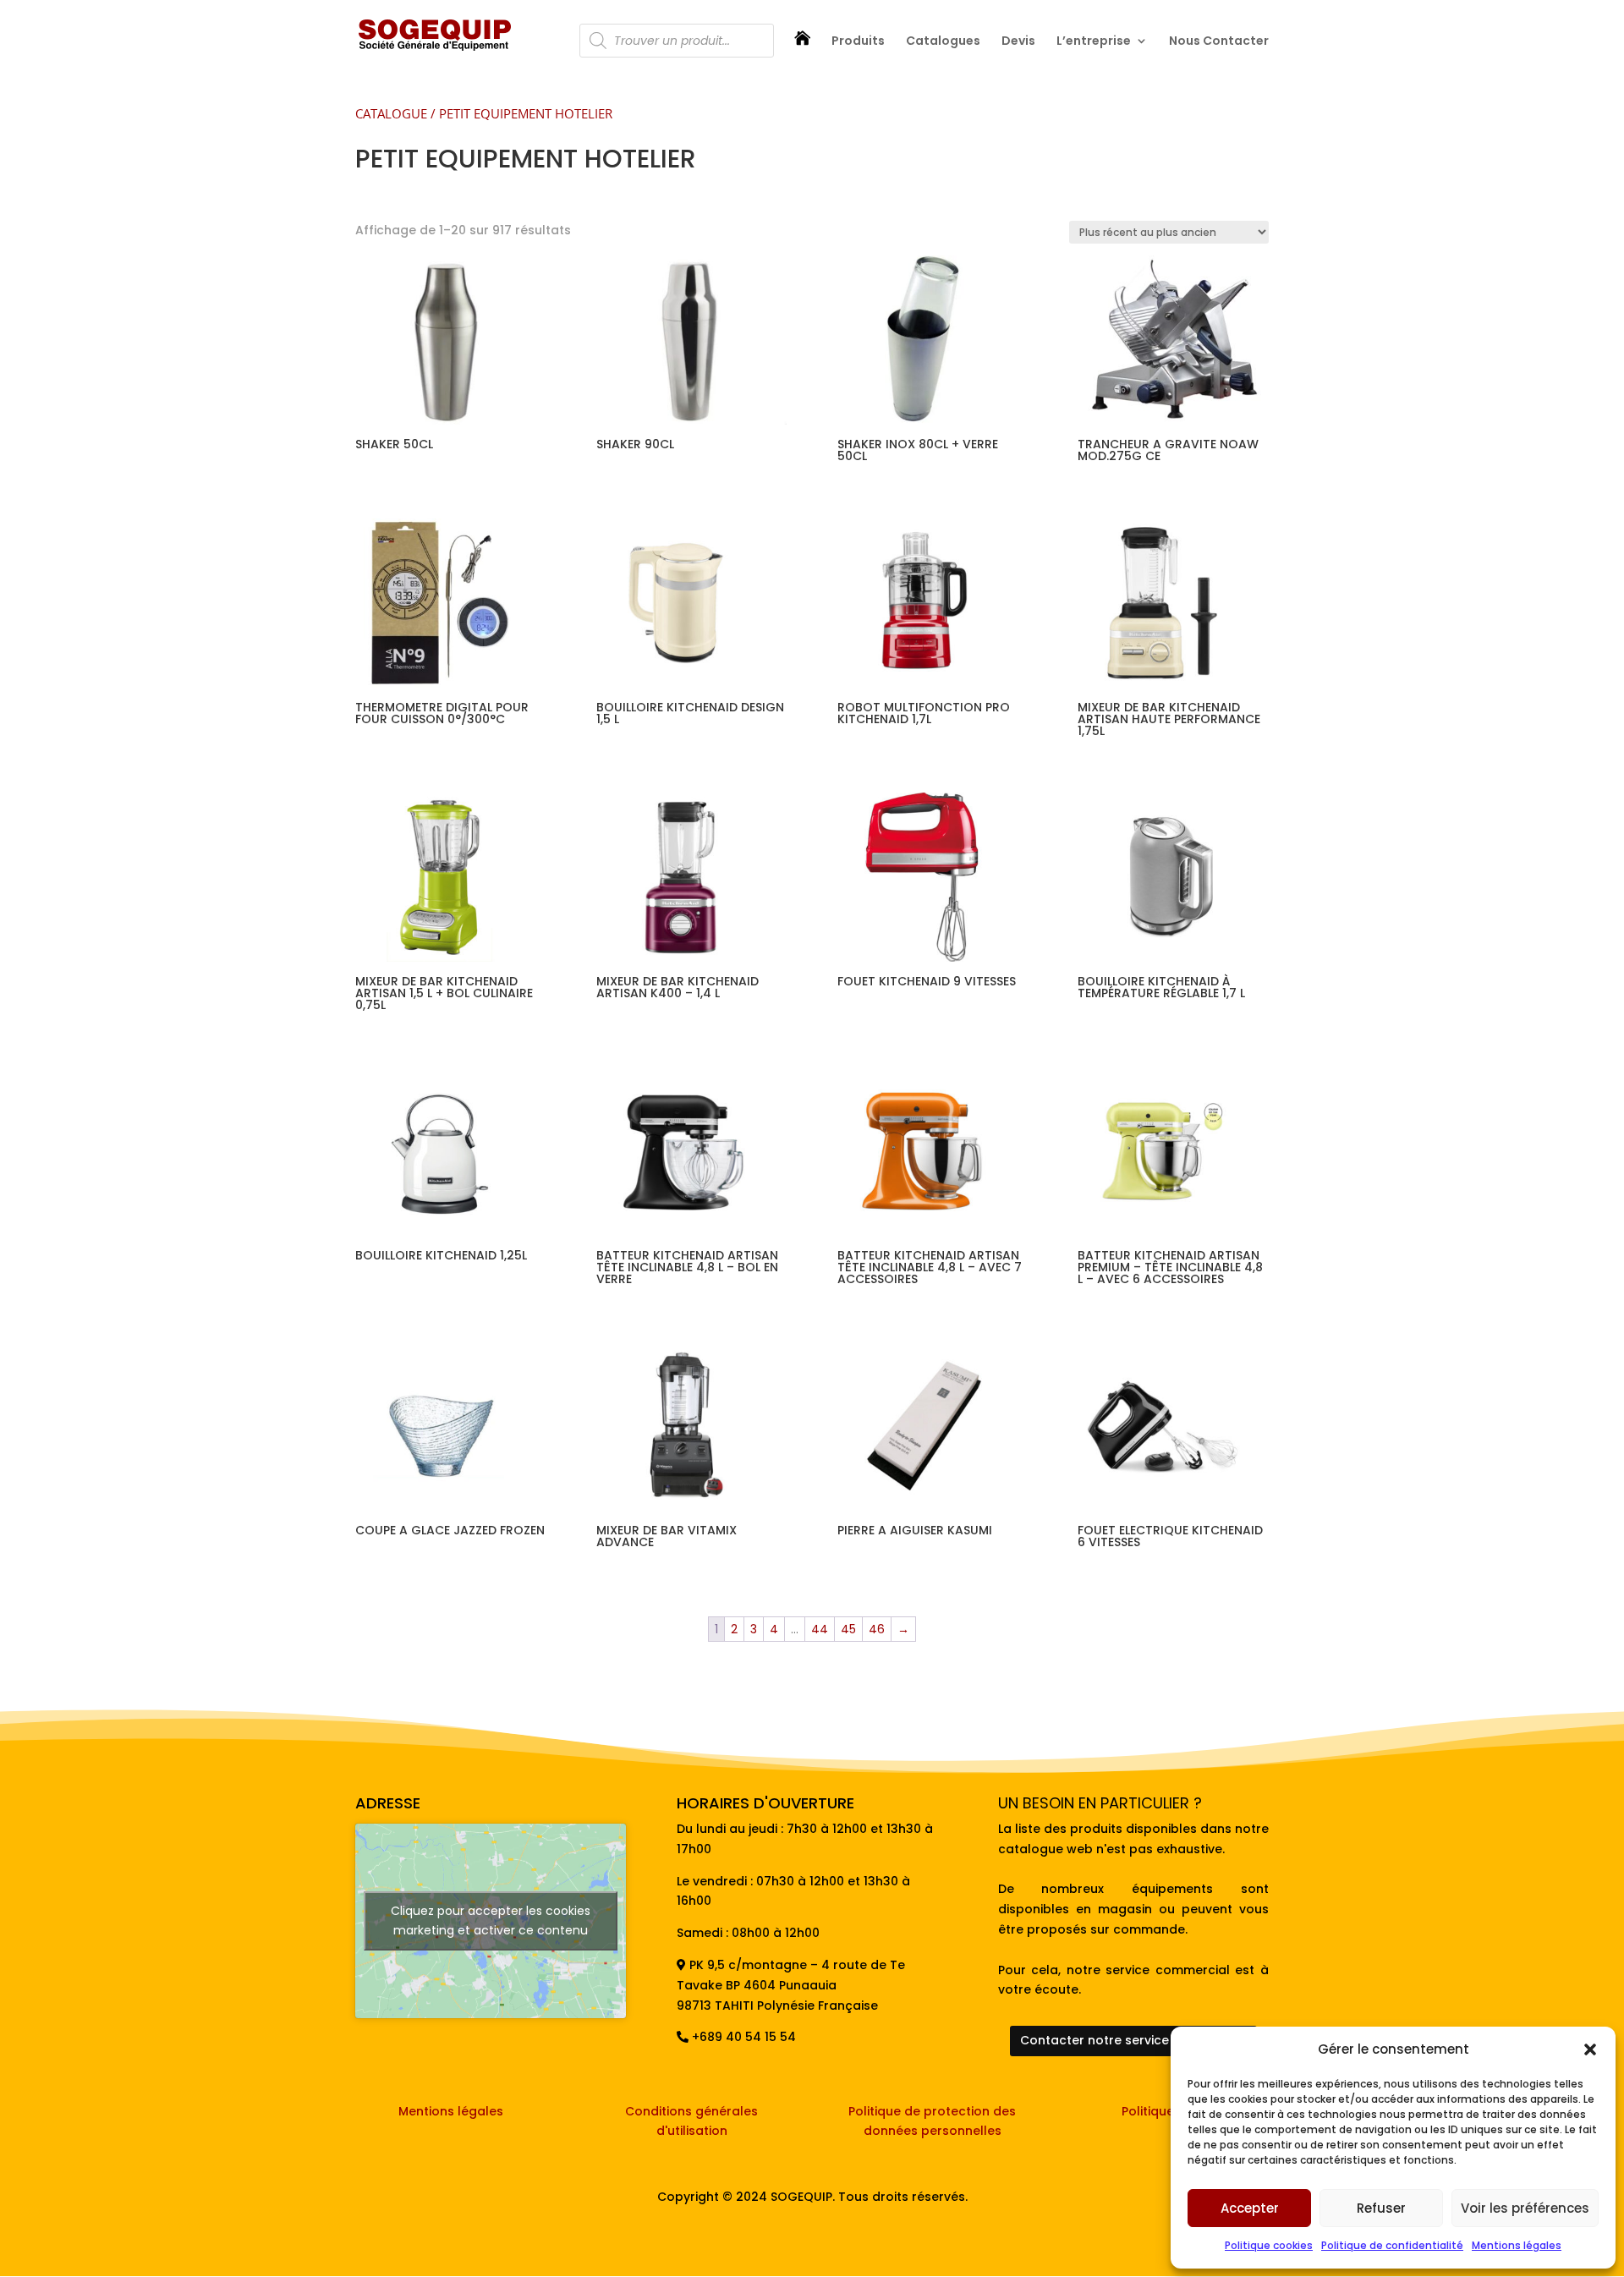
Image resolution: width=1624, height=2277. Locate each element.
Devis (1018, 42)
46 (877, 1629)
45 (848, 1629)
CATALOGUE (391, 113)
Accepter (1250, 2208)
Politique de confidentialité (1392, 2245)
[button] (1590, 2049)
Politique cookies (1269, 2245)
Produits (858, 42)
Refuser (1381, 2208)
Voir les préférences (1525, 2208)
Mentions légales (1517, 2245)
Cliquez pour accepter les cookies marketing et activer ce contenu (491, 1920)
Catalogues (943, 42)
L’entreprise (1094, 42)
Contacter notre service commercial (1133, 2040)
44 (820, 1629)
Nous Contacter (1219, 42)
